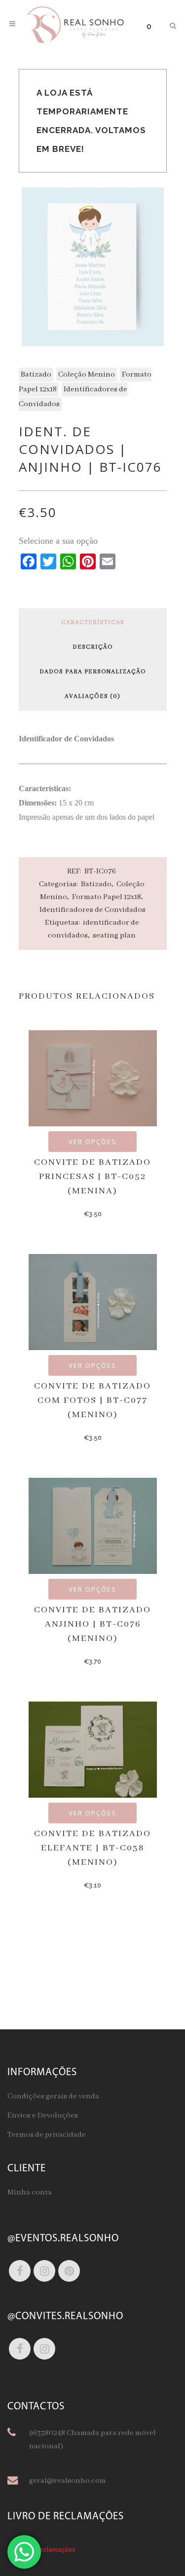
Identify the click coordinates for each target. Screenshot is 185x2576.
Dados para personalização (93, 672)
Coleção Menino (87, 375)
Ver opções (92, 1142)
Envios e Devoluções (43, 2116)
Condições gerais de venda (53, 2096)
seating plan (114, 936)
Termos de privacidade (47, 2135)
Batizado (36, 375)
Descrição (93, 647)
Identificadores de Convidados (92, 910)
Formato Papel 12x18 (107, 897)
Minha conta (30, 2193)
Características (93, 623)
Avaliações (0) (92, 696)
